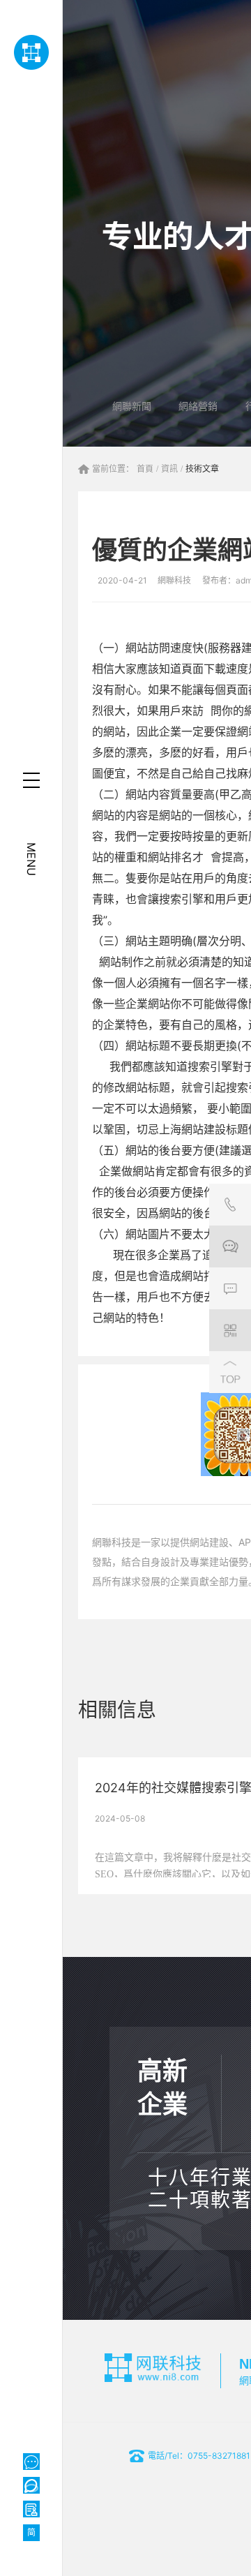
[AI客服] (31, 2462)
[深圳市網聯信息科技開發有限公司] (31, 52)
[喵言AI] (31, 2485)
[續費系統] (31, 2509)
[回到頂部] (230, 1372)
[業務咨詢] (230, 1246)
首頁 (145, 469)
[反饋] (230, 1288)
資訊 (169, 469)
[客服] (230, 1205)
